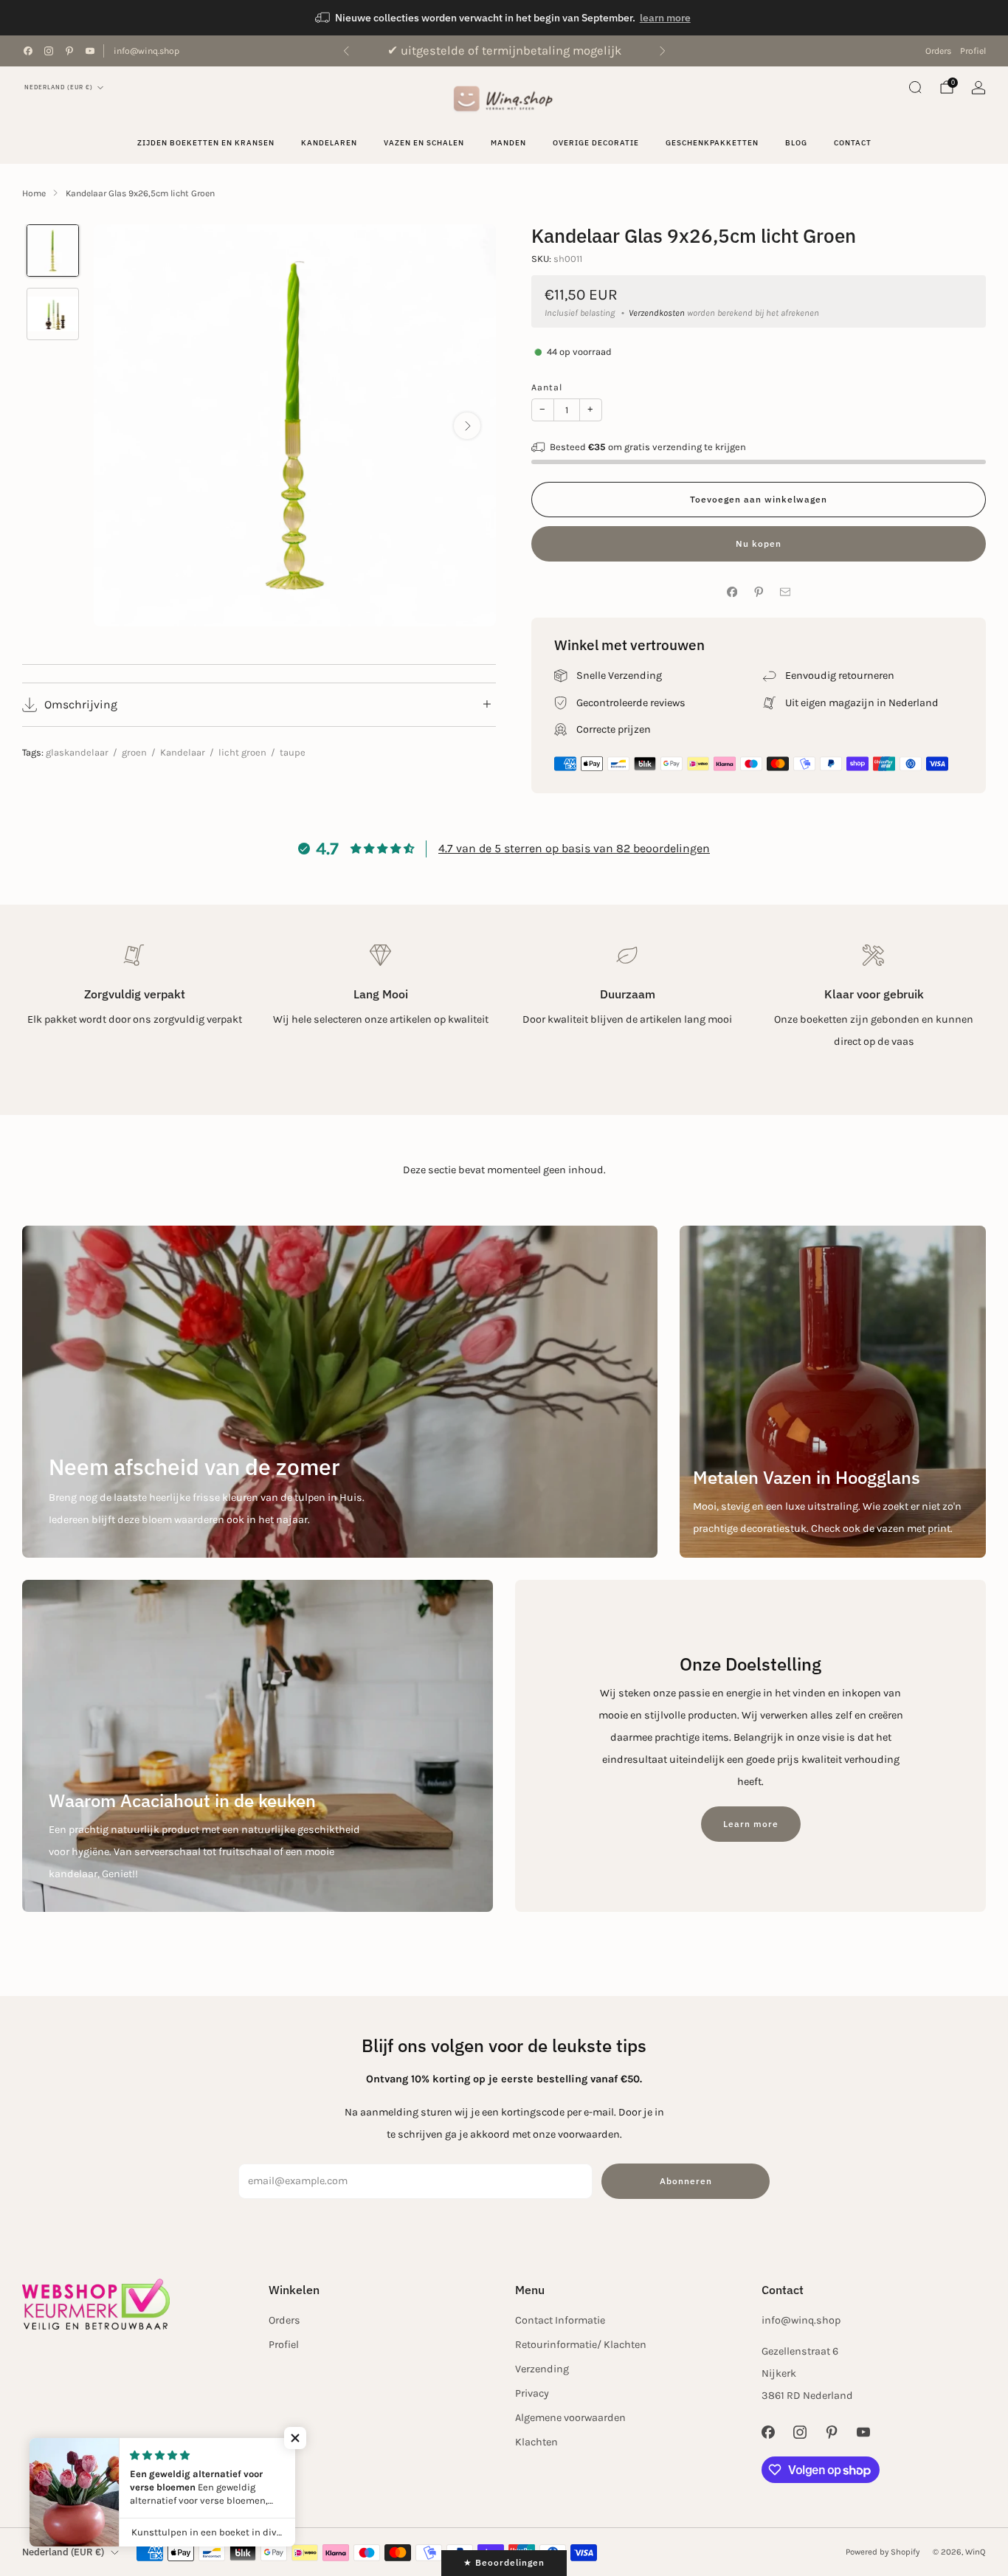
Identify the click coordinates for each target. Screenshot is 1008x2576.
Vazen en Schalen (424, 143)
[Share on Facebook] (732, 592)
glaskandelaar (77, 752)
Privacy (532, 2393)
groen (134, 752)
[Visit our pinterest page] (69, 51)
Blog (796, 143)
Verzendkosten (657, 313)
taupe (293, 752)
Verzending (542, 2369)
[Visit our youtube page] (90, 51)
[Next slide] (467, 426)
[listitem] (504, 18)
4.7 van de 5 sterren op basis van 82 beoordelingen (574, 848)
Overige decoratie (596, 143)
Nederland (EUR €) (59, 87)
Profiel (973, 51)
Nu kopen (759, 543)
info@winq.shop (146, 51)
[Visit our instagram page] (49, 51)
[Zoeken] (915, 87)
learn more (665, 18)
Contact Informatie (560, 2320)
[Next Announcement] (663, 51)
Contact (853, 143)
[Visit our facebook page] (28, 51)
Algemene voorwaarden (570, 2418)
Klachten (536, 2442)
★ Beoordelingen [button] (504, 2562)
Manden (508, 143)
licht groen (242, 752)
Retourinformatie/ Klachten (581, 2345)
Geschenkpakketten (712, 143)
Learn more (751, 1824)
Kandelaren (329, 143)
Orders (938, 51)
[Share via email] (785, 592)
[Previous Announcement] (346, 51)
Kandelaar (183, 752)
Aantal (547, 387)
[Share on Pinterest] (759, 592)
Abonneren (686, 2181)
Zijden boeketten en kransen (206, 143)
